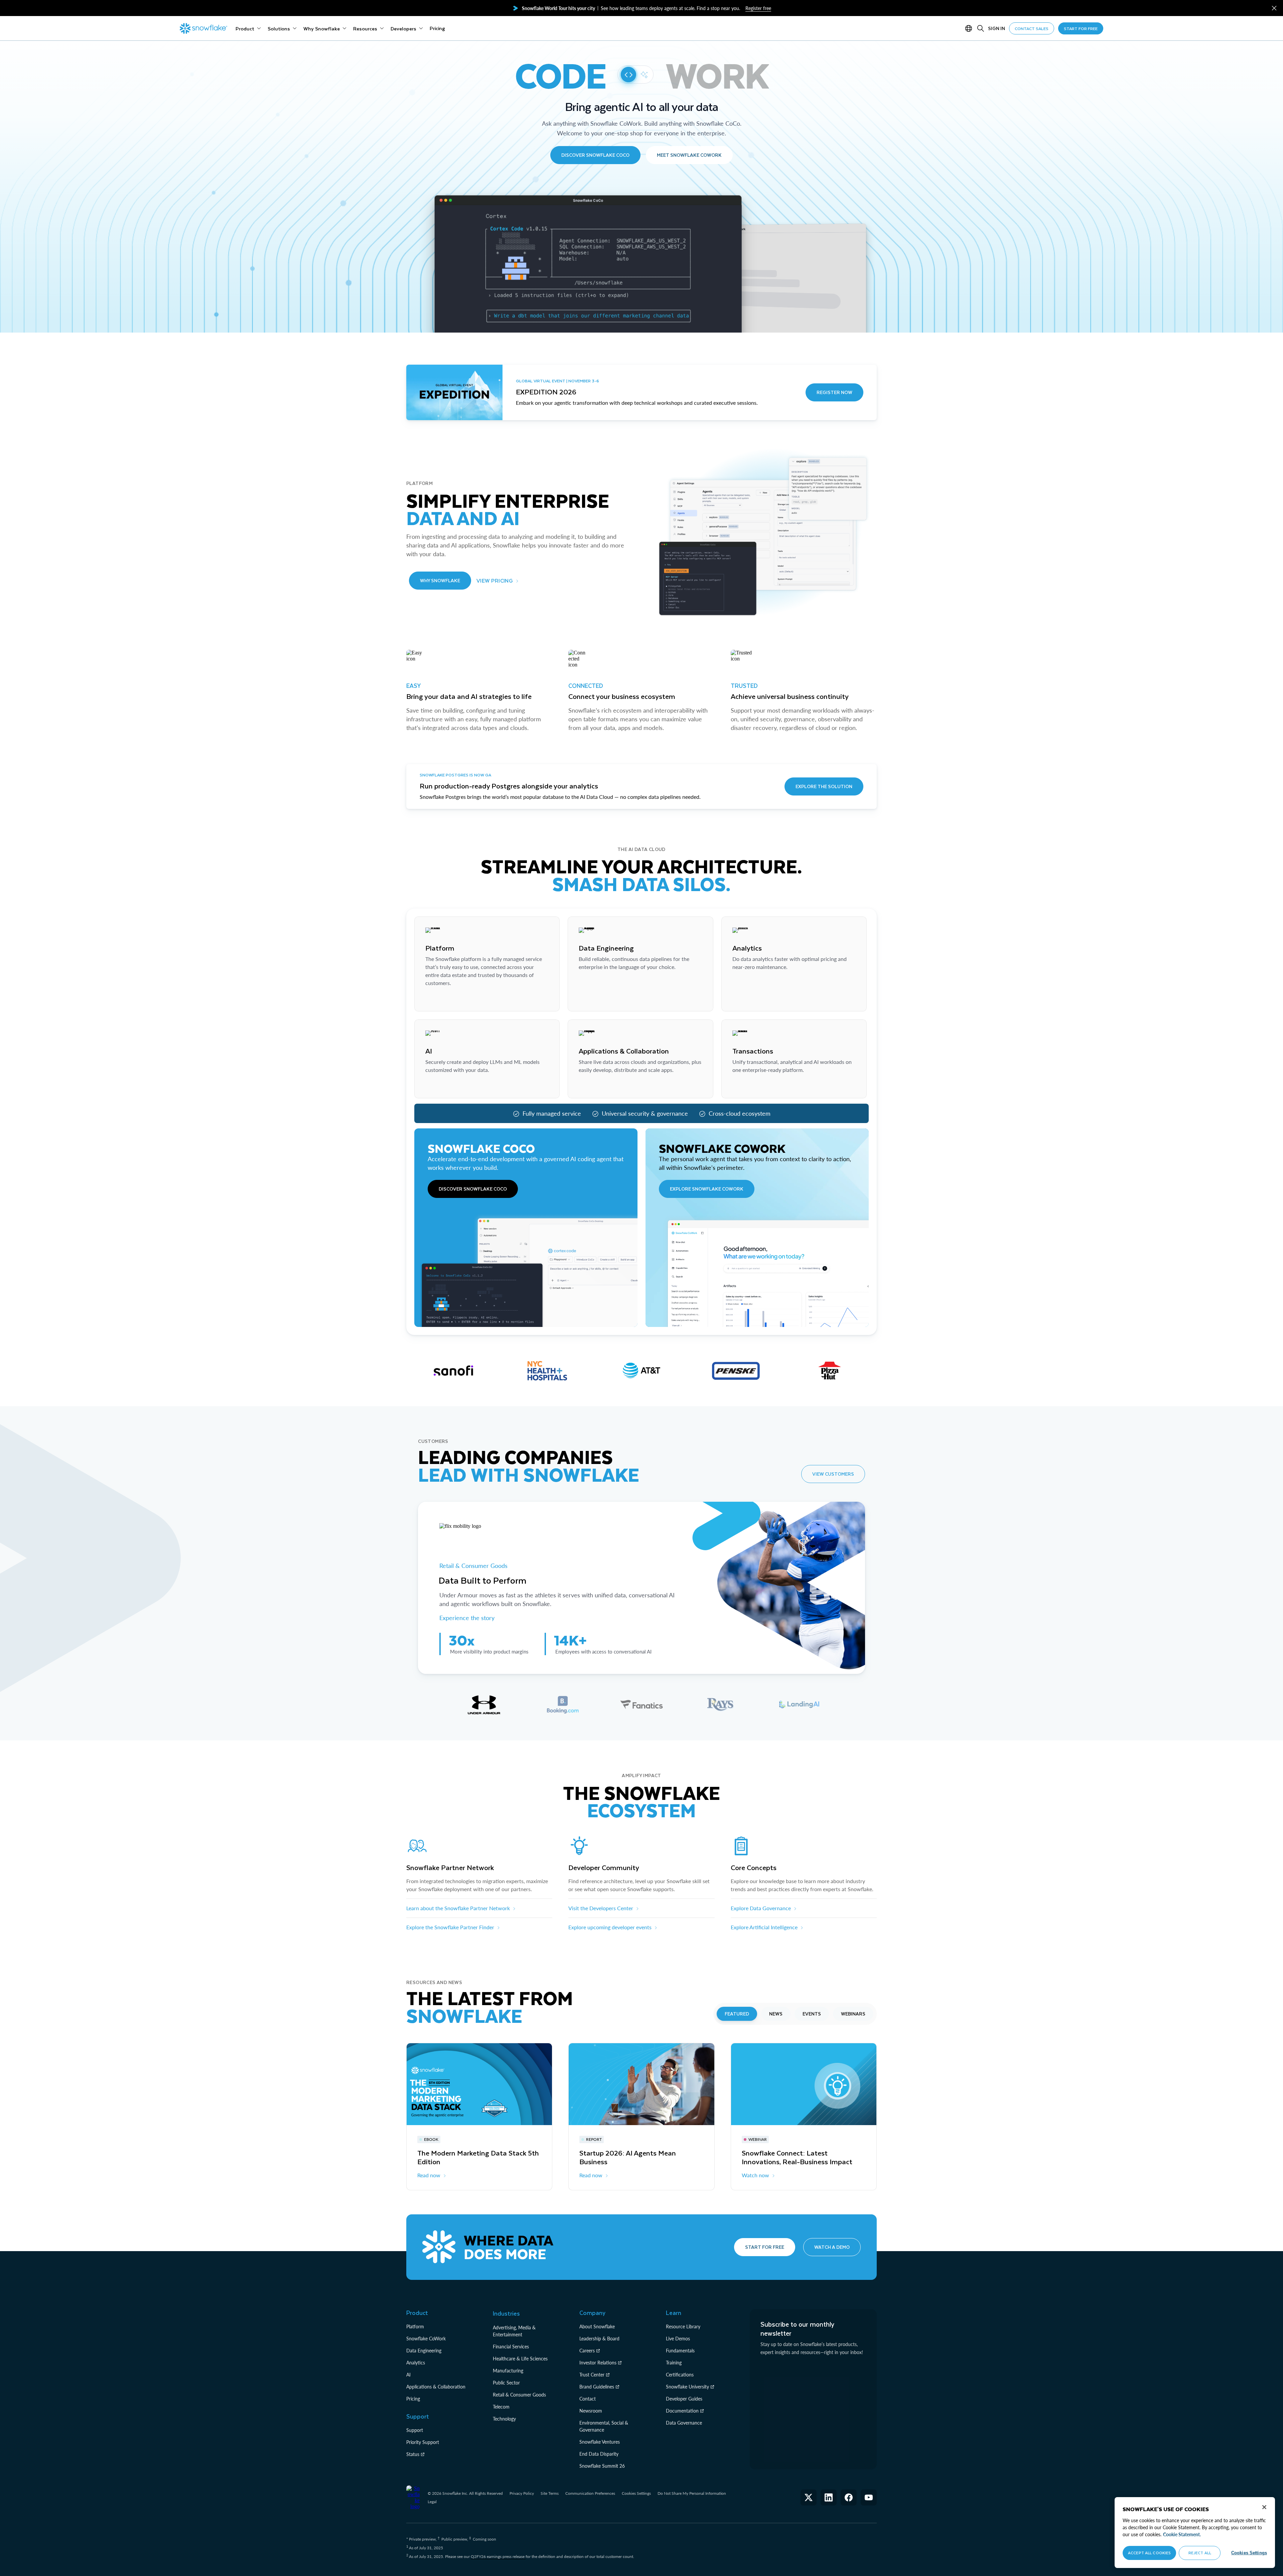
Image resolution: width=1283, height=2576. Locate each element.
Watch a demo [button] (832, 2247)
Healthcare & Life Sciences (520, 2359)
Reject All (1200, 2553)
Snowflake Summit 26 (602, 2466)
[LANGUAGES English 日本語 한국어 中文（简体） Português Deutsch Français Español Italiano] (970, 28)
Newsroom (591, 2411)
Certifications (680, 2375)
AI (408, 2375)
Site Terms (550, 2493)
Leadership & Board (599, 2339)
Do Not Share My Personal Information (692, 2493)
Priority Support (423, 2442)
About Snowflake (597, 2326)
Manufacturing (508, 2371)
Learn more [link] (438, 1000)
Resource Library (683, 2326)
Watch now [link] (755, 2175)
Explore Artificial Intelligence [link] (764, 1927)
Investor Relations (598, 2363)
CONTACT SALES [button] (1032, 28)
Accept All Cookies (1149, 2553)
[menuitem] (248, 28)
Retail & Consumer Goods (474, 1566)
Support (415, 2430)
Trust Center (592, 2375)
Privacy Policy (522, 2493)
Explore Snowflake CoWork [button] (707, 1189)
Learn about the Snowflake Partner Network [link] (458, 1908)
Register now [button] (834, 392)
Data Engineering (424, 2351)
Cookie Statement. (1182, 2534)
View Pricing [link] (495, 580)
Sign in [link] (996, 28)
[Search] (981, 28)
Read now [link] (429, 2175)
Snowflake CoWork (426, 2339)
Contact (588, 2399)
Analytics (416, 2363)
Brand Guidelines (597, 2387)
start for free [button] (1081, 28)
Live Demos (678, 2339)
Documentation (682, 2411)
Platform (415, 2326)
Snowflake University (687, 2387)
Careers (587, 2351)
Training (674, 2363)
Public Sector (506, 2383)
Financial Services (511, 2347)
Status (413, 2454)
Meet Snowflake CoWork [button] (689, 155)
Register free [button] (758, 8)
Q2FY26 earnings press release (498, 2556)
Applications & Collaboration (436, 2387)
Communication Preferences (590, 2493)
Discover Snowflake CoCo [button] (595, 155)
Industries (506, 2313)
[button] (1274, 8)
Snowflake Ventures (600, 2442)
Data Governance (684, 2423)
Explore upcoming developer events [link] (610, 1927)
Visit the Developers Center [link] (601, 1908)
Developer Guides (684, 2399)
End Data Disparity (599, 2454)
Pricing (413, 2399)
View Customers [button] (833, 1474)
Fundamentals (680, 2351)
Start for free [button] (765, 2247)
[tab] (484, 1705)
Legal (432, 2502)
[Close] (1264, 2507)
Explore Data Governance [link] (761, 1908)
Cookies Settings (636, 2493)
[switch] (635, 75)
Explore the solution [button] (824, 786)
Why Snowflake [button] (440, 580)
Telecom (501, 2407)
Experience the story (467, 1618)
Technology (504, 2419)
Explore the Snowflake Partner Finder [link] (450, 1927)
